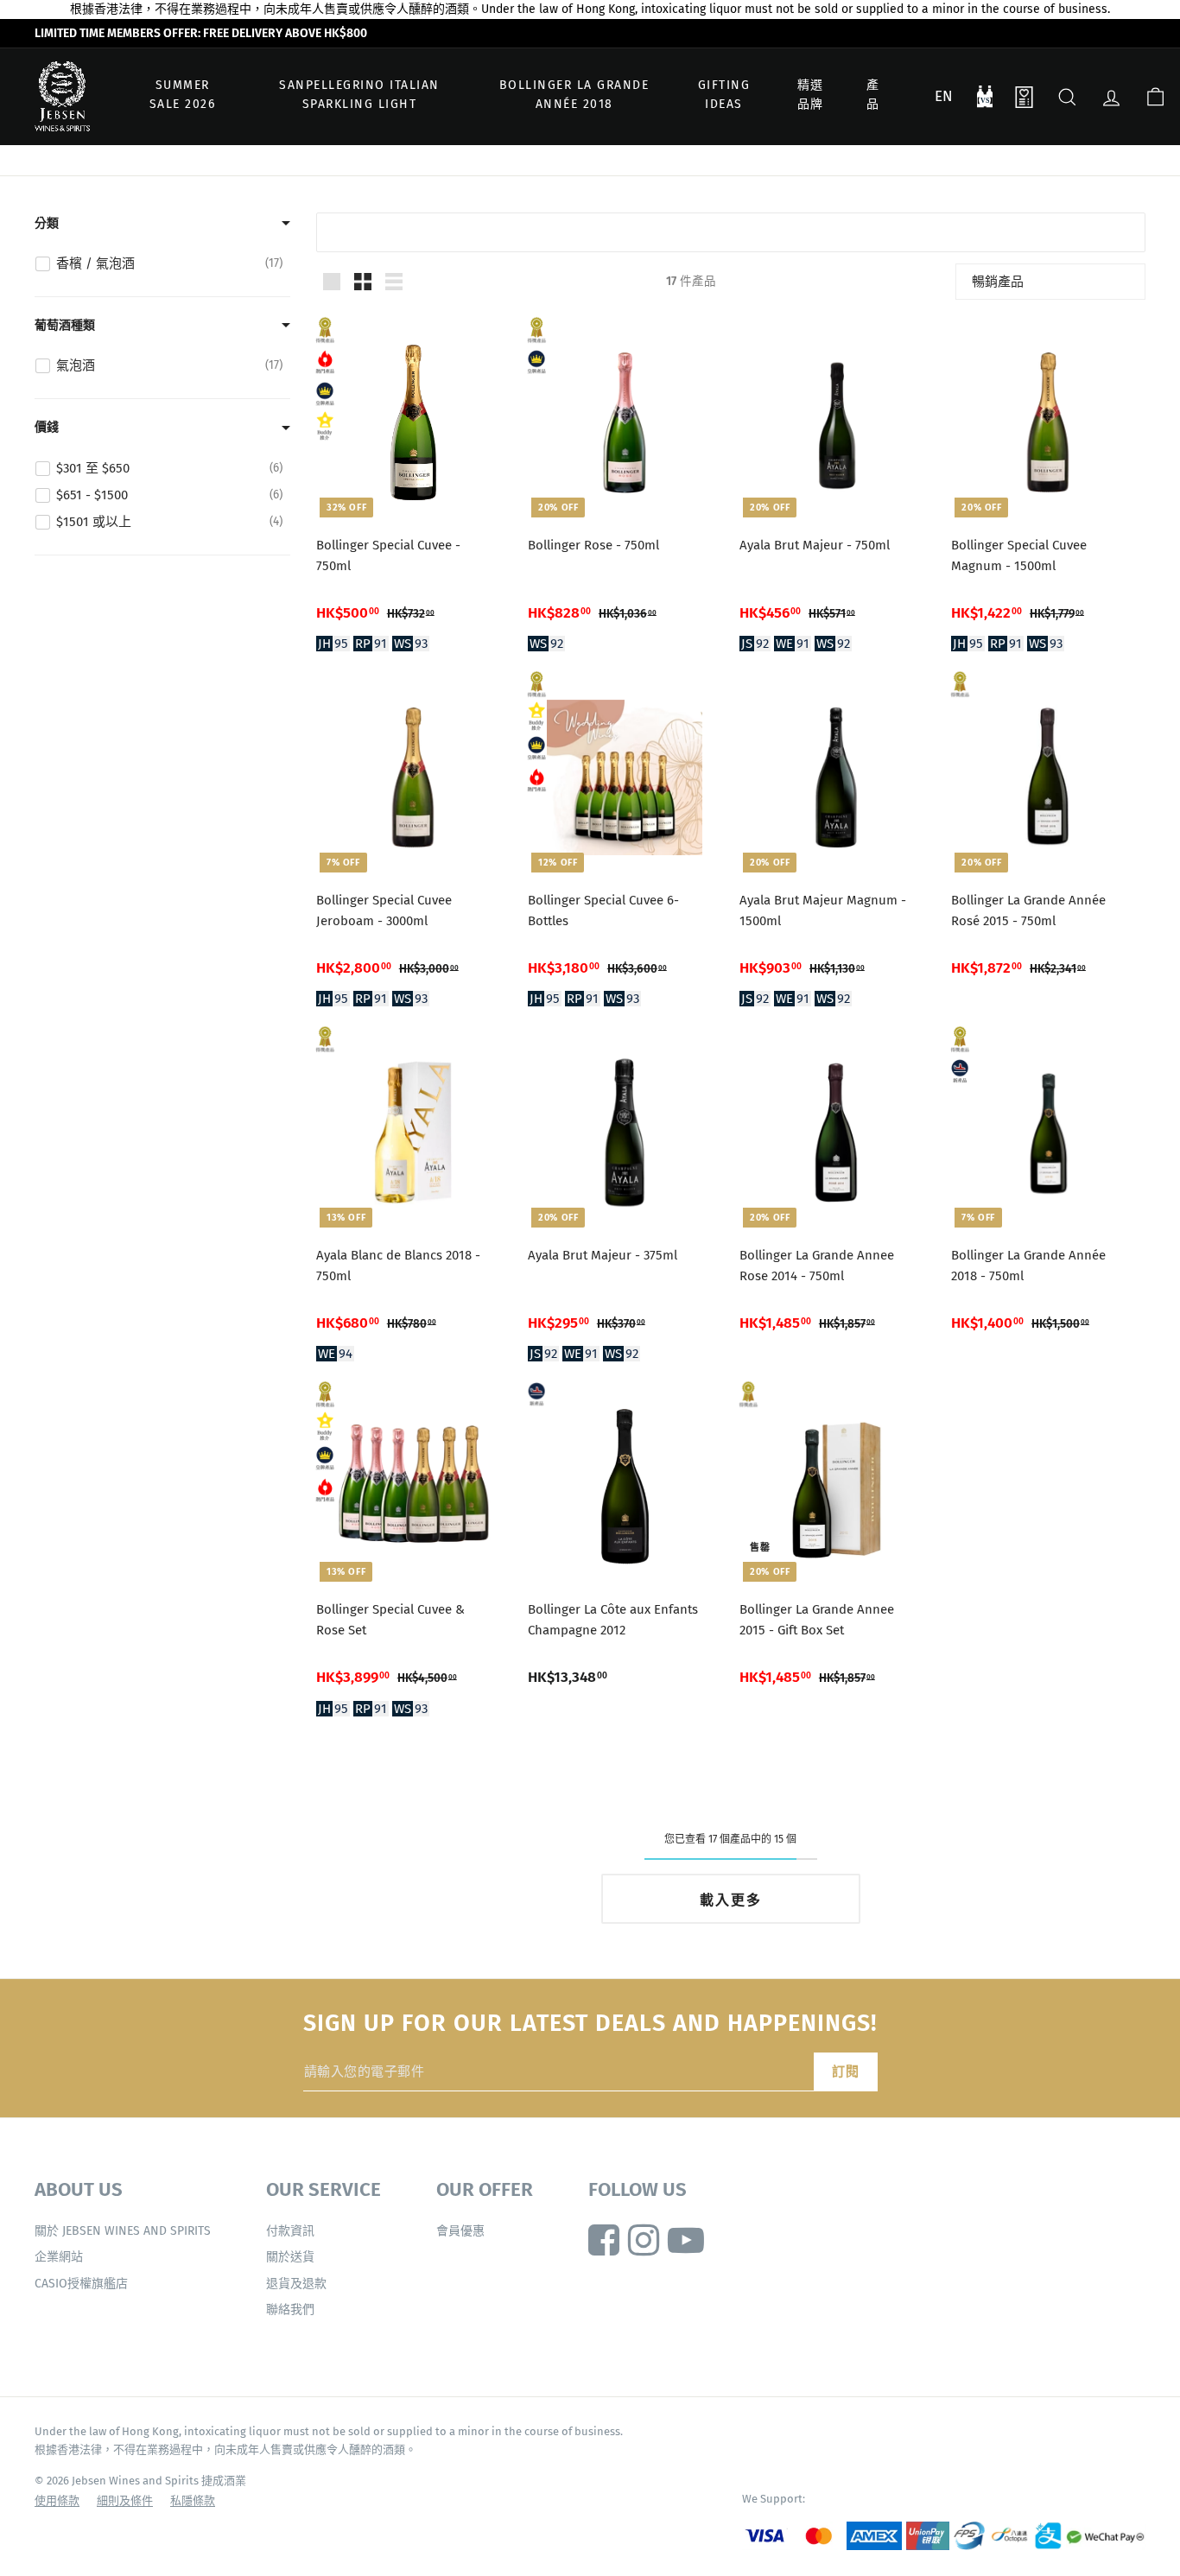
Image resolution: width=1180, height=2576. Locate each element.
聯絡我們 (290, 2310)
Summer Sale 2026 (183, 95)
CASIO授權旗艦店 (81, 2284)
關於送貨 (290, 2257)
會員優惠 (460, 2231)
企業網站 (59, 2257)
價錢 (47, 427)
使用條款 (57, 2500)
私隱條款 (193, 2500)
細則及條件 (125, 2500)
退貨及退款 (296, 2284)
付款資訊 (290, 2231)
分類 (47, 223)
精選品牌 (811, 95)
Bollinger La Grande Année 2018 (574, 95)
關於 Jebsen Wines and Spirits (123, 2231)
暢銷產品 (998, 282)
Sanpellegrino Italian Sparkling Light (359, 95)
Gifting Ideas (724, 95)
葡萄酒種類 (65, 325)
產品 (873, 95)
